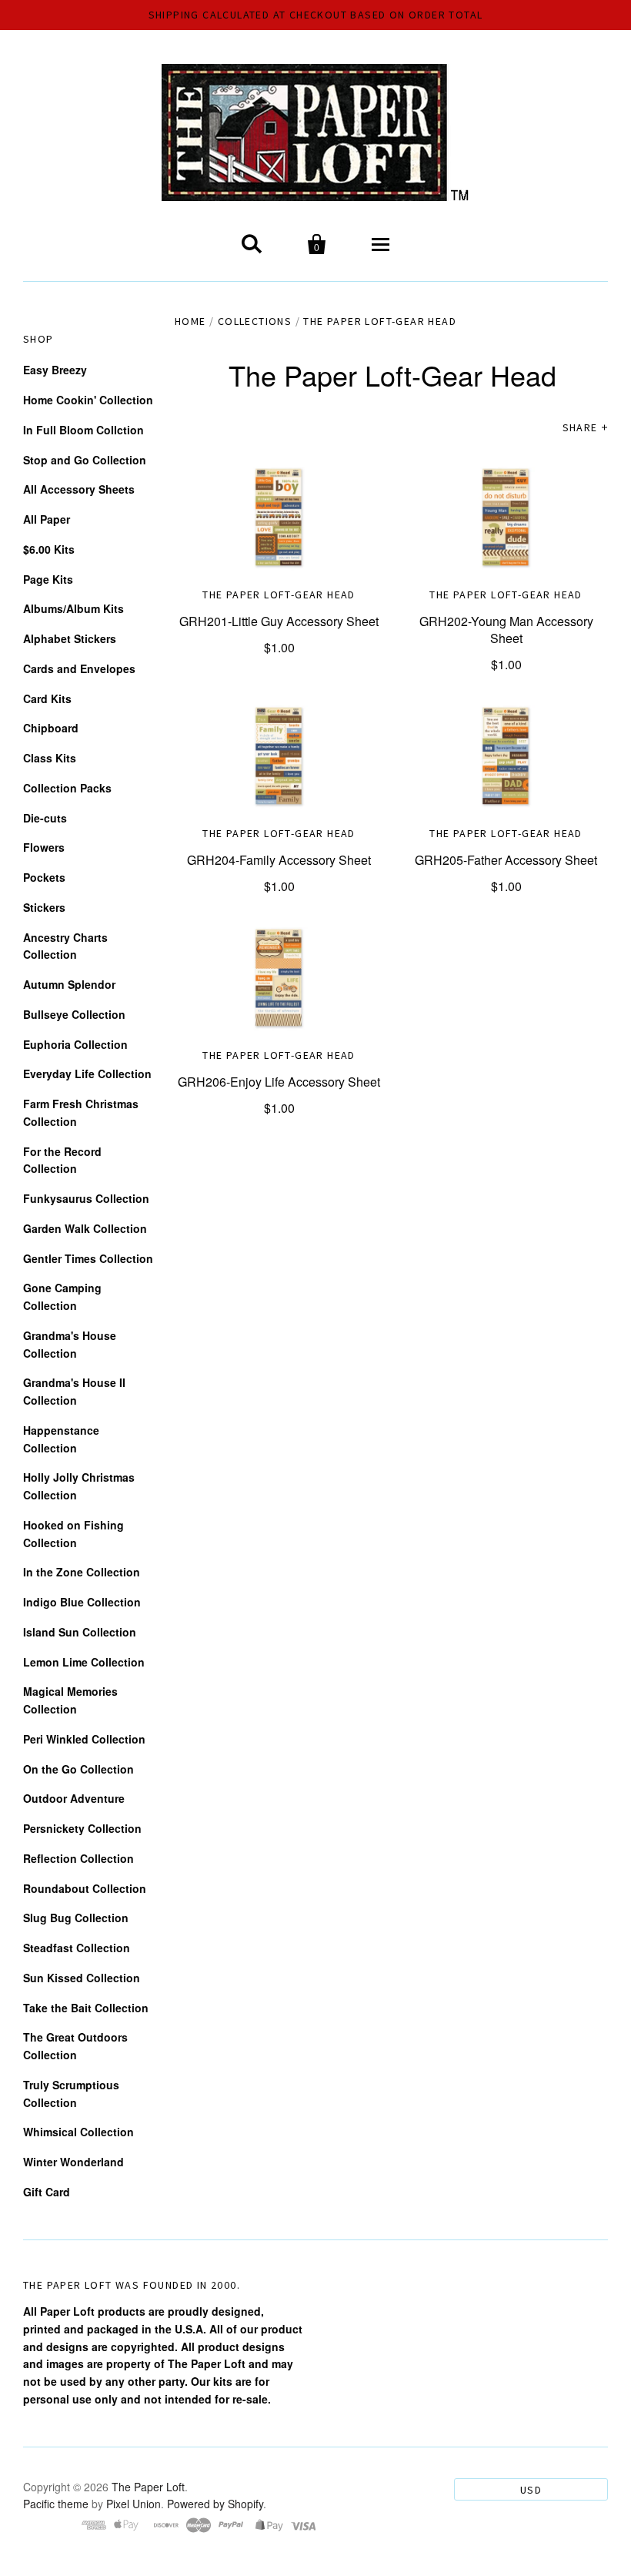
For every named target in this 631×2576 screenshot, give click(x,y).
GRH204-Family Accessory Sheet (279, 860)
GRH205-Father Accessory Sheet (506, 860)
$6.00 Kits (49, 549)
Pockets (44, 877)
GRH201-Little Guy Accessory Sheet (279, 621)
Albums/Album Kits (73, 608)
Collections (255, 321)
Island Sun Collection (80, 1632)
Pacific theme (56, 2504)
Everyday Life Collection (87, 1074)
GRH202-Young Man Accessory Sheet (506, 630)
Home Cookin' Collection (88, 400)
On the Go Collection (78, 1769)
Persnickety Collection (82, 1828)
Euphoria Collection (75, 1044)
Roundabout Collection (85, 1888)
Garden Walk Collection (85, 1228)
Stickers (44, 907)
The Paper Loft (148, 2487)
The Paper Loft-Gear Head (279, 595)
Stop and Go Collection (85, 460)
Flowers (44, 847)
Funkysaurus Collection (86, 1198)
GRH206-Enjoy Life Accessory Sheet (279, 1082)
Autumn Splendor (69, 984)
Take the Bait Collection (86, 2008)
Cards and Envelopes (79, 668)
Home (190, 321)
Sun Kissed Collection (82, 1978)
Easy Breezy (55, 370)
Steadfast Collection (77, 1948)
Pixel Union (134, 2504)
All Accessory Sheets (79, 489)
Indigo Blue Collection (82, 1602)
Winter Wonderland (73, 2162)
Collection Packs (67, 788)
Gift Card (47, 2192)
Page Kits (48, 579)
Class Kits (50, 758)
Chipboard (51, 728)
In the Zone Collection (82, 1572)
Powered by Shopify (215, 2504)
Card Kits (47, 698)
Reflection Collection (78, 1858)
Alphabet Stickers (70, 638)
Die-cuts (45, 818)
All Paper (47, 519)
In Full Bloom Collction (83, 430)
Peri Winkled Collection (84, 1739)
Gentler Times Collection (88, 1258)
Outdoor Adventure (74, 1798)
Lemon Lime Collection (84, 1662)
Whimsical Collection (78, 2132)
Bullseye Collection (74, 1014)
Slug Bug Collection (76, 1918)
